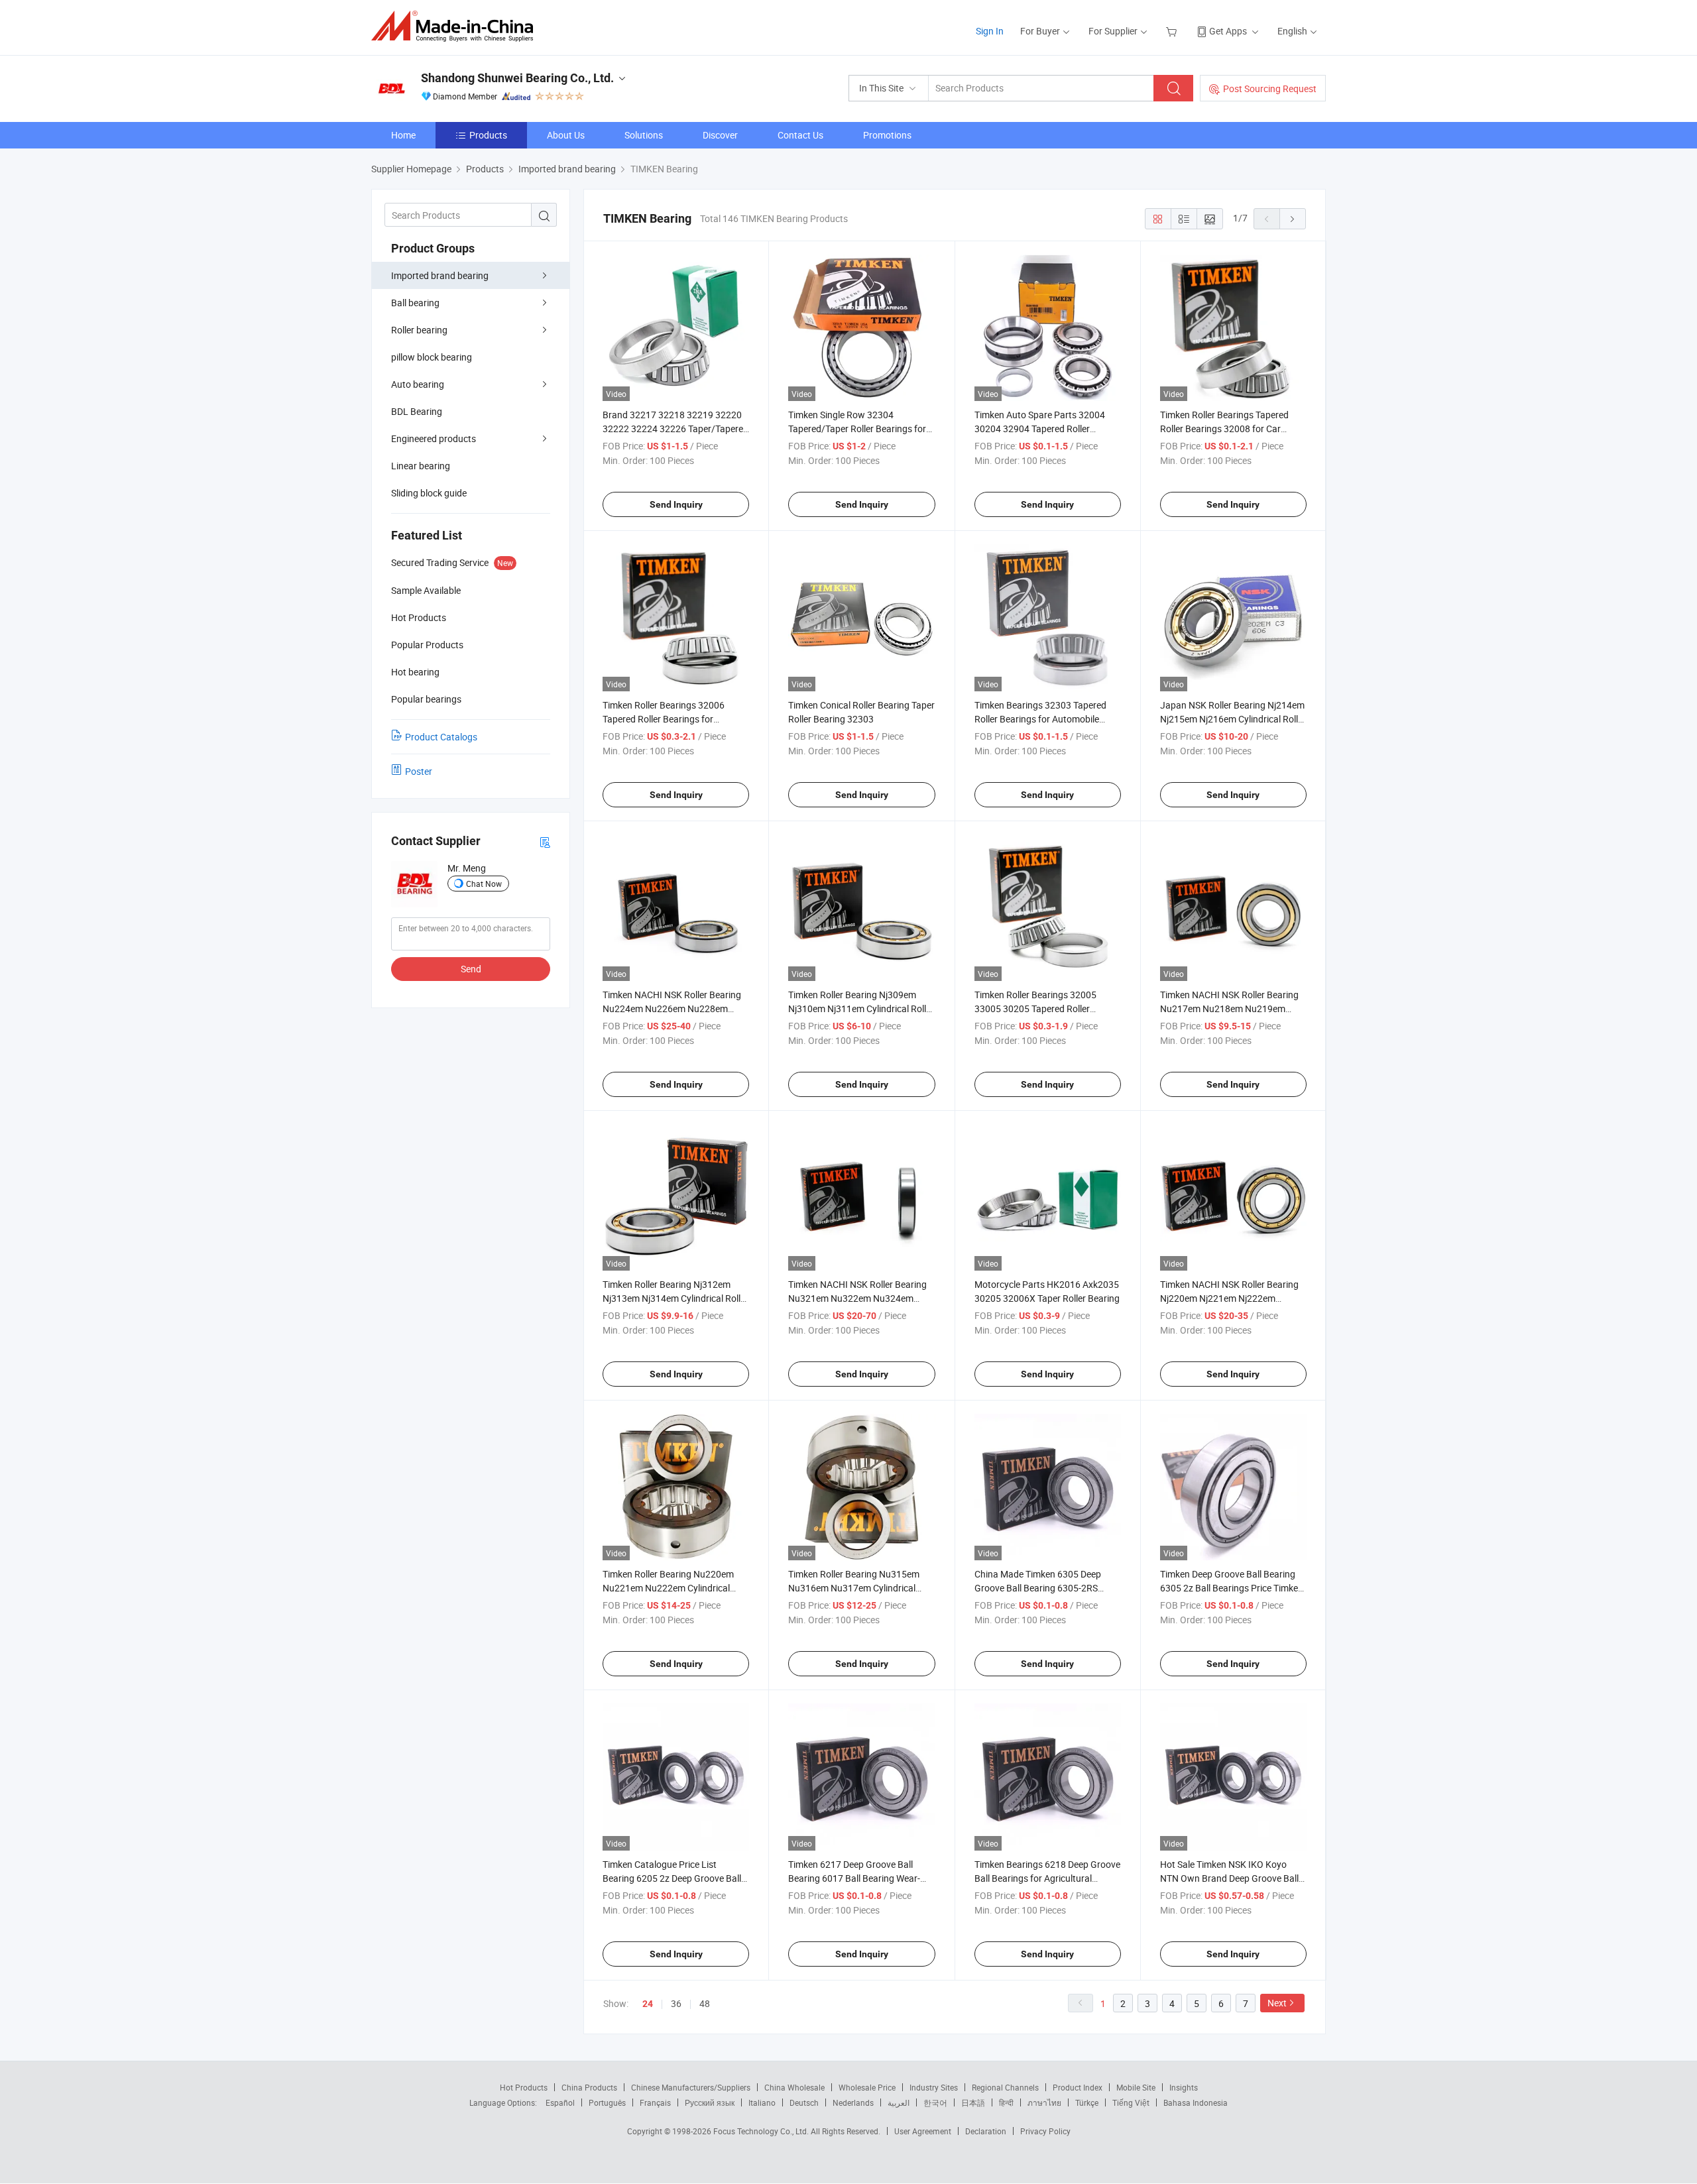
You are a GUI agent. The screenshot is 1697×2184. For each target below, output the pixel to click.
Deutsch (804, 2102)
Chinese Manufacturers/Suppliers (691, 2087)
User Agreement (923, 2131)
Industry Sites (934, 2087)
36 (676, 2003)
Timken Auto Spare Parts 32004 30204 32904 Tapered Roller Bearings (1040, 429)
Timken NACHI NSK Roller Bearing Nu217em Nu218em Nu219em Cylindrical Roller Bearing (1229, 1008)
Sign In (990, 31)
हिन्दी (1006, 2102)
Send (471, 969)
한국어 (935, 2102)
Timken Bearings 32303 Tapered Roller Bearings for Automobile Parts (1040, 719)
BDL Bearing (417, 411)
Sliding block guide (429, 493)
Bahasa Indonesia (1196, 2102)
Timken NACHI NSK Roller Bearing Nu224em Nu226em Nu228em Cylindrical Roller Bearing (672, 1008)
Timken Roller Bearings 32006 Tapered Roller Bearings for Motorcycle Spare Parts (664, 719)
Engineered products (434, 438)
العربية (899, 2102)
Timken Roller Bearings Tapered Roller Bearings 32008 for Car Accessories (1224, 429)
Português (607, 2102)
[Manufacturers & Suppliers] (456, 26)
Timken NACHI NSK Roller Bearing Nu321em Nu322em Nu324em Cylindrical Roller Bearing (857, 1298)
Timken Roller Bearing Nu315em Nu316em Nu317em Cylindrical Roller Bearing (854, 1588)
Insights (1184, 2087)
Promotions (887, 135)
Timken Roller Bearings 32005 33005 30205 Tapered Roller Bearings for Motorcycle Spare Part (1046, 1008)
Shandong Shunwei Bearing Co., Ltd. (517, 78)
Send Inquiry (676, 504)
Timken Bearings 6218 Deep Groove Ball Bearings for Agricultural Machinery (1047, 1878)
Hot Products (524, 2087)
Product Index (1078, 2087)
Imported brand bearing (440, 275)
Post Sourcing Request (1270, 88)
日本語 (973, 2102)
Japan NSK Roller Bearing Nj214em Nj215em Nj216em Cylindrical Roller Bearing (1233, 719)
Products (488, 135)
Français (655, 2102)
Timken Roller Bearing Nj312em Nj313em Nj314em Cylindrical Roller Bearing (675, 1298)
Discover (720, 135)
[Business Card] (545, 841)
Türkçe (1087, 2102)
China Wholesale (794, 2087)
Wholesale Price (867, 2087)
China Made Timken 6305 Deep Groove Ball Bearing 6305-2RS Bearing (1038, 1588)
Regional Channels (1005, 2087)
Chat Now (484, 884)
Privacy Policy (1045, 2131)
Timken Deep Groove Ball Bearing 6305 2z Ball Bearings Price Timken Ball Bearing (1232, 1588)
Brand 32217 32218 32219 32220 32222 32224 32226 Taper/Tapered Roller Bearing (675, 429)
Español (560, 2102)
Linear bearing (421, 466)
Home (403, 135)
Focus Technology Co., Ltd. (762, 2131)
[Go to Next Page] (1293, 219)
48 (705, 2003)
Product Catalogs (441, 737)
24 (648, 2004)
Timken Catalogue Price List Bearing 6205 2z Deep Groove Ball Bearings (672, 1878)
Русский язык (710, 2102)
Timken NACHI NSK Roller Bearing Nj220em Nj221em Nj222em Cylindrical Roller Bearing (1229, 1298)
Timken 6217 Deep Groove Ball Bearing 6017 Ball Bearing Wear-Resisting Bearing (854, 1878)
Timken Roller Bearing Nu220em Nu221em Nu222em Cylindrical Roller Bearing (668, 1588)
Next (1277, 2003)
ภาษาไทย (1044, 2102)
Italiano (762, 2102)
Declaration (986, 2131)
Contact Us (800, 135)
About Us (566, 135)
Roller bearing (419, 330)
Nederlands (853, 2102)
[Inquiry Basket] (1173, 31)
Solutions (644, 135)
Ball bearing (415, 303)
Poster (419, 771)
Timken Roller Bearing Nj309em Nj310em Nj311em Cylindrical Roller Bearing (861, 1008)
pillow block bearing (432, 357)
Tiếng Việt (1131, 2102)
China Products (589, 2087)
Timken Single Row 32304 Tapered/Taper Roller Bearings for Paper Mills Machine (857, 429)
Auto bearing (418, 384)
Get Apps (1228, 31)
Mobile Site (1136, 2087)
